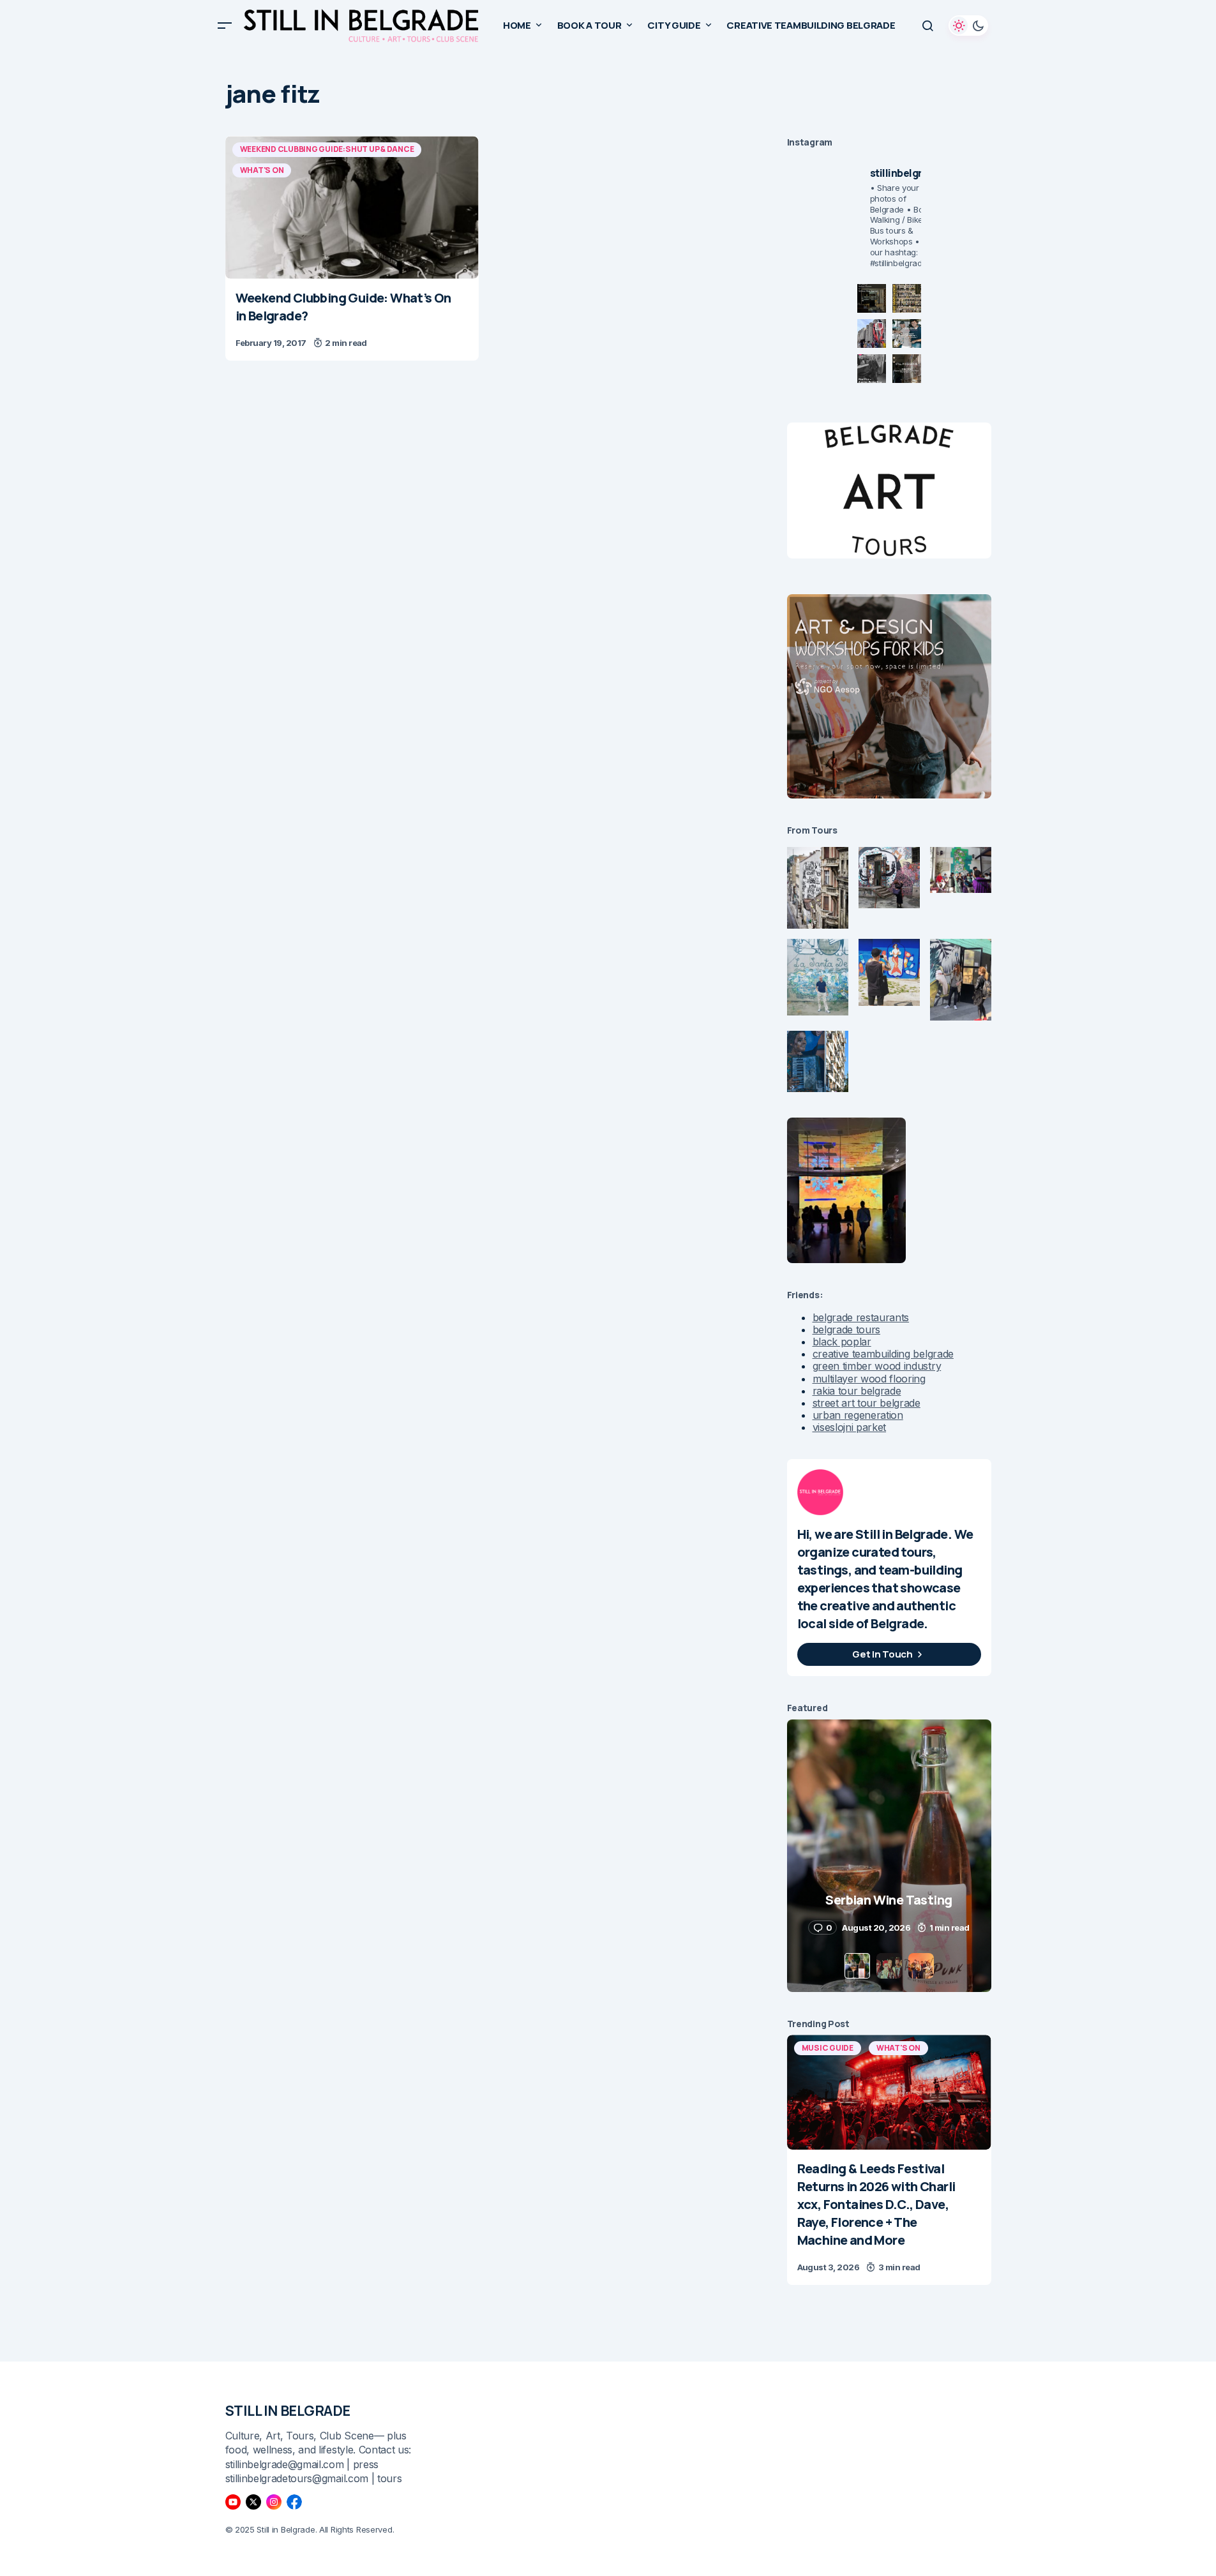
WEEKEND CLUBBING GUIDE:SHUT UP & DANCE (327, 149)
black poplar (842, 1342)
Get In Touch (882, 1654)
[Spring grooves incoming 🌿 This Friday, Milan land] (907, 333)
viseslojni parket (850, 1427)
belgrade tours (847, 1329)
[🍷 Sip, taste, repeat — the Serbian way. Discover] (872, 298)
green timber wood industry (877, 1366)
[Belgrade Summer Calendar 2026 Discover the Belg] (907, 298)
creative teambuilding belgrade (883, 1354)
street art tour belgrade (867, 1403)
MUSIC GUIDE (828, 2048)
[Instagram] (274, 2502)
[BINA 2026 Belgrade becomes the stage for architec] (907, 369)
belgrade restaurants (861, 1317)
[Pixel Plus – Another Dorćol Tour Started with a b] (872, 369)
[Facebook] (294, 2502)
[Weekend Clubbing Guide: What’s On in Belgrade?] (352, 207)
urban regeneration (858, 1415)
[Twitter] (253, 2502)
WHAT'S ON (262, 170)
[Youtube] (233, 2502)
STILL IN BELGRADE (288, 2411)
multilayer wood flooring (869, 1379)
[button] (225, 26)
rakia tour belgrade (857, 1391)
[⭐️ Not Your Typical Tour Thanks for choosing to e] (872, 333)
